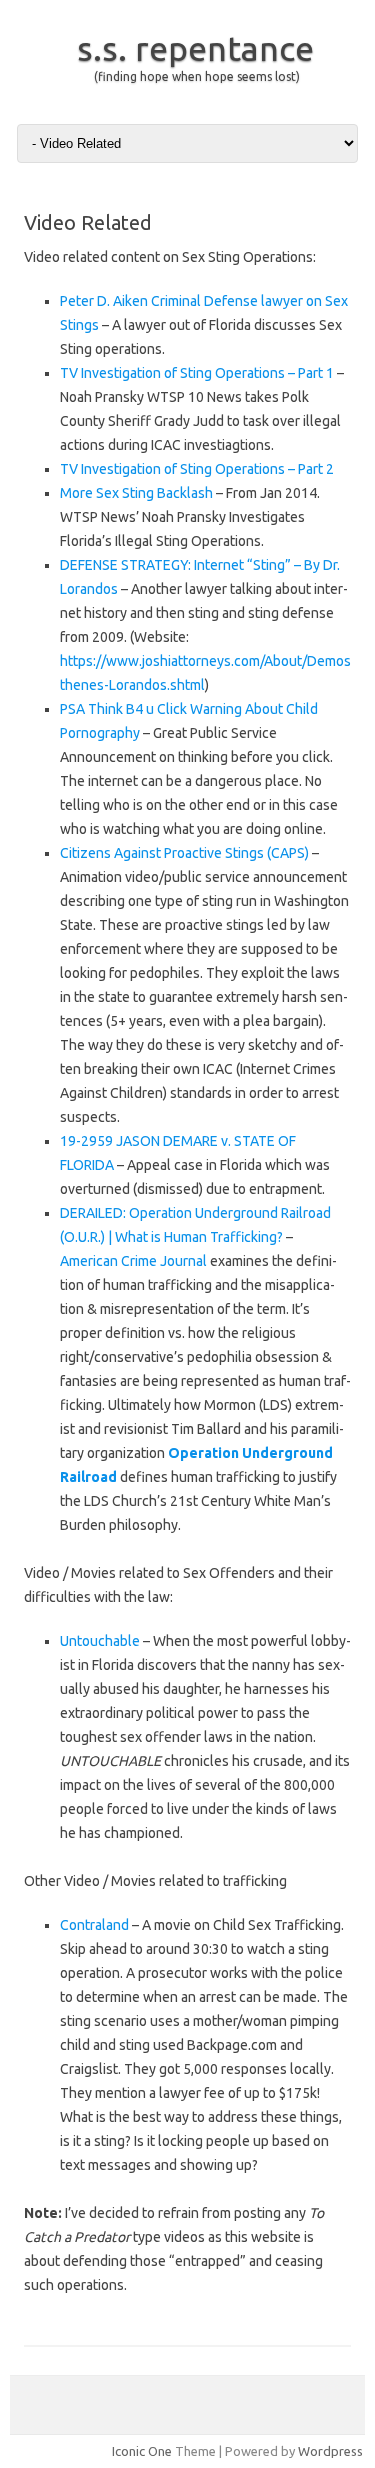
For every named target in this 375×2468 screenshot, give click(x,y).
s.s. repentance (195, 48)
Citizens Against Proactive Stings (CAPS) (184, 853)
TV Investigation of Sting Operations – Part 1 (197, 373)
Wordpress (330, 2451)
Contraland (94, 1925)
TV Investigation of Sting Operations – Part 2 (197, 469)
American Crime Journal (133, 1261)
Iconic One (142, 2451)
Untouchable (100, 1641)
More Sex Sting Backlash (136, 493)
